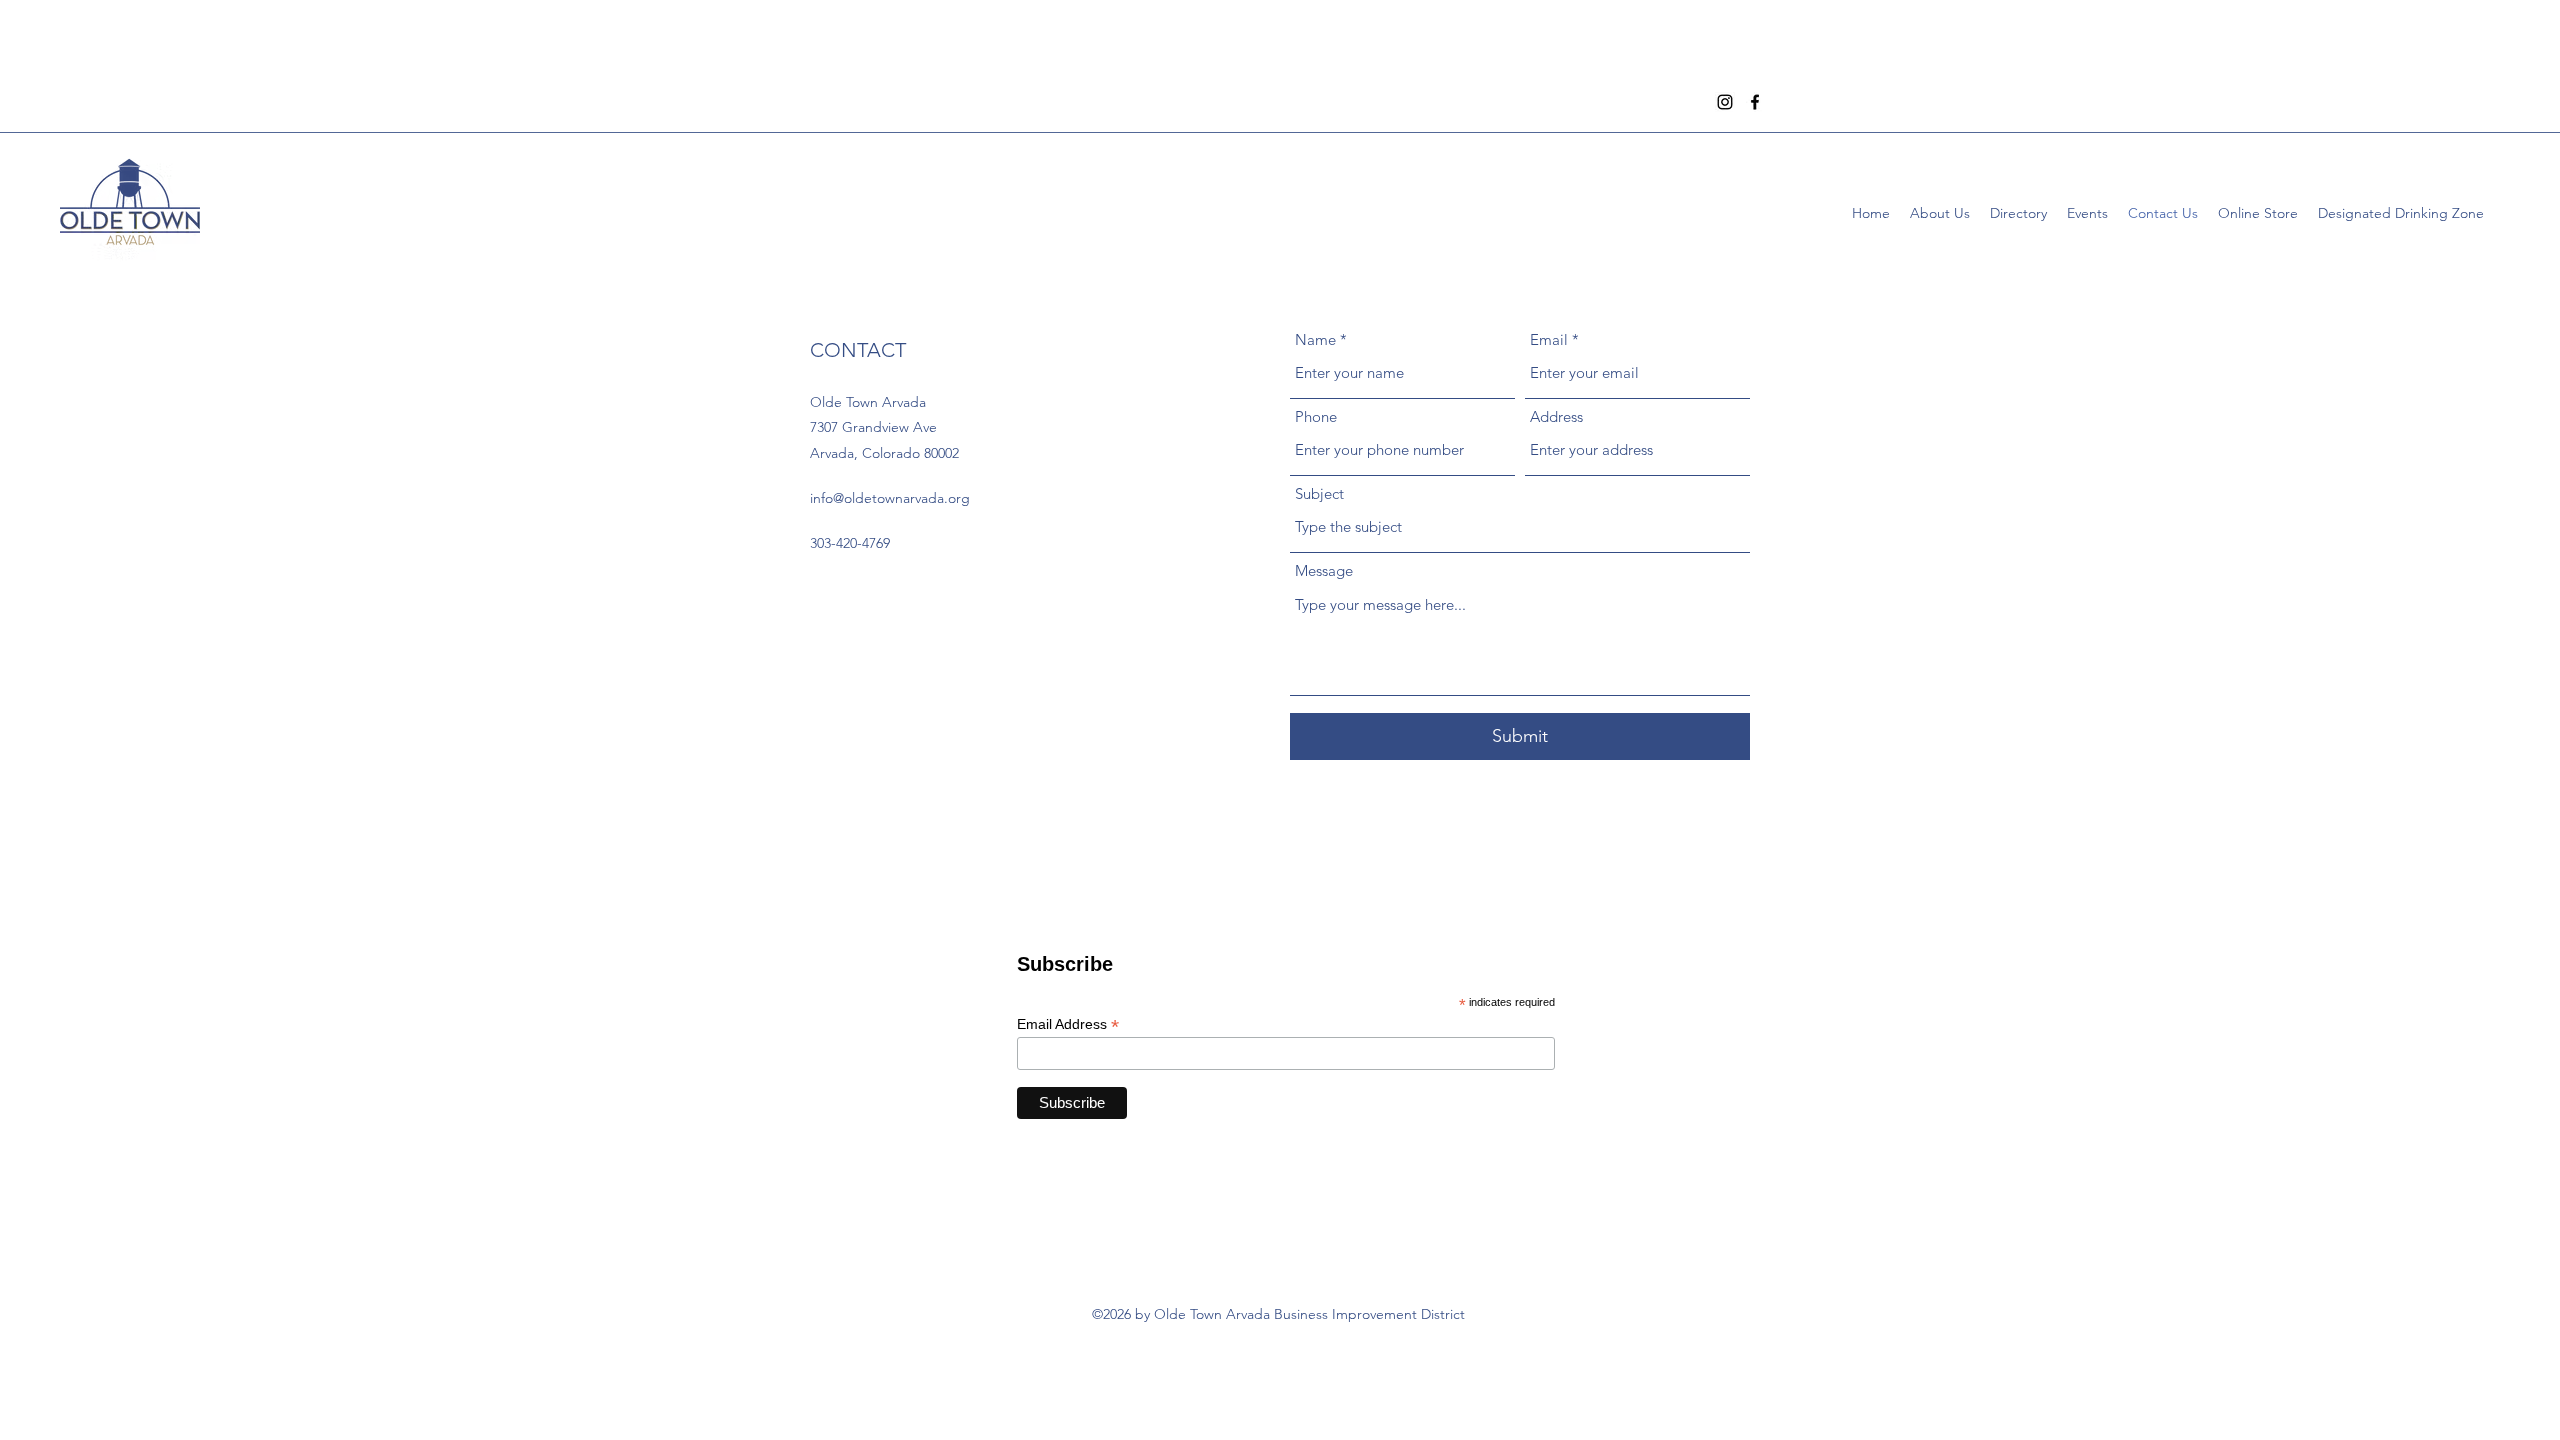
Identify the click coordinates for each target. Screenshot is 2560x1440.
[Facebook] (1755, 102)
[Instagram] (1725, 102)
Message (1324, 570)
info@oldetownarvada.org (890, 498)
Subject (1319, 493)
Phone (1316, 416)
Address (1556, 416)
